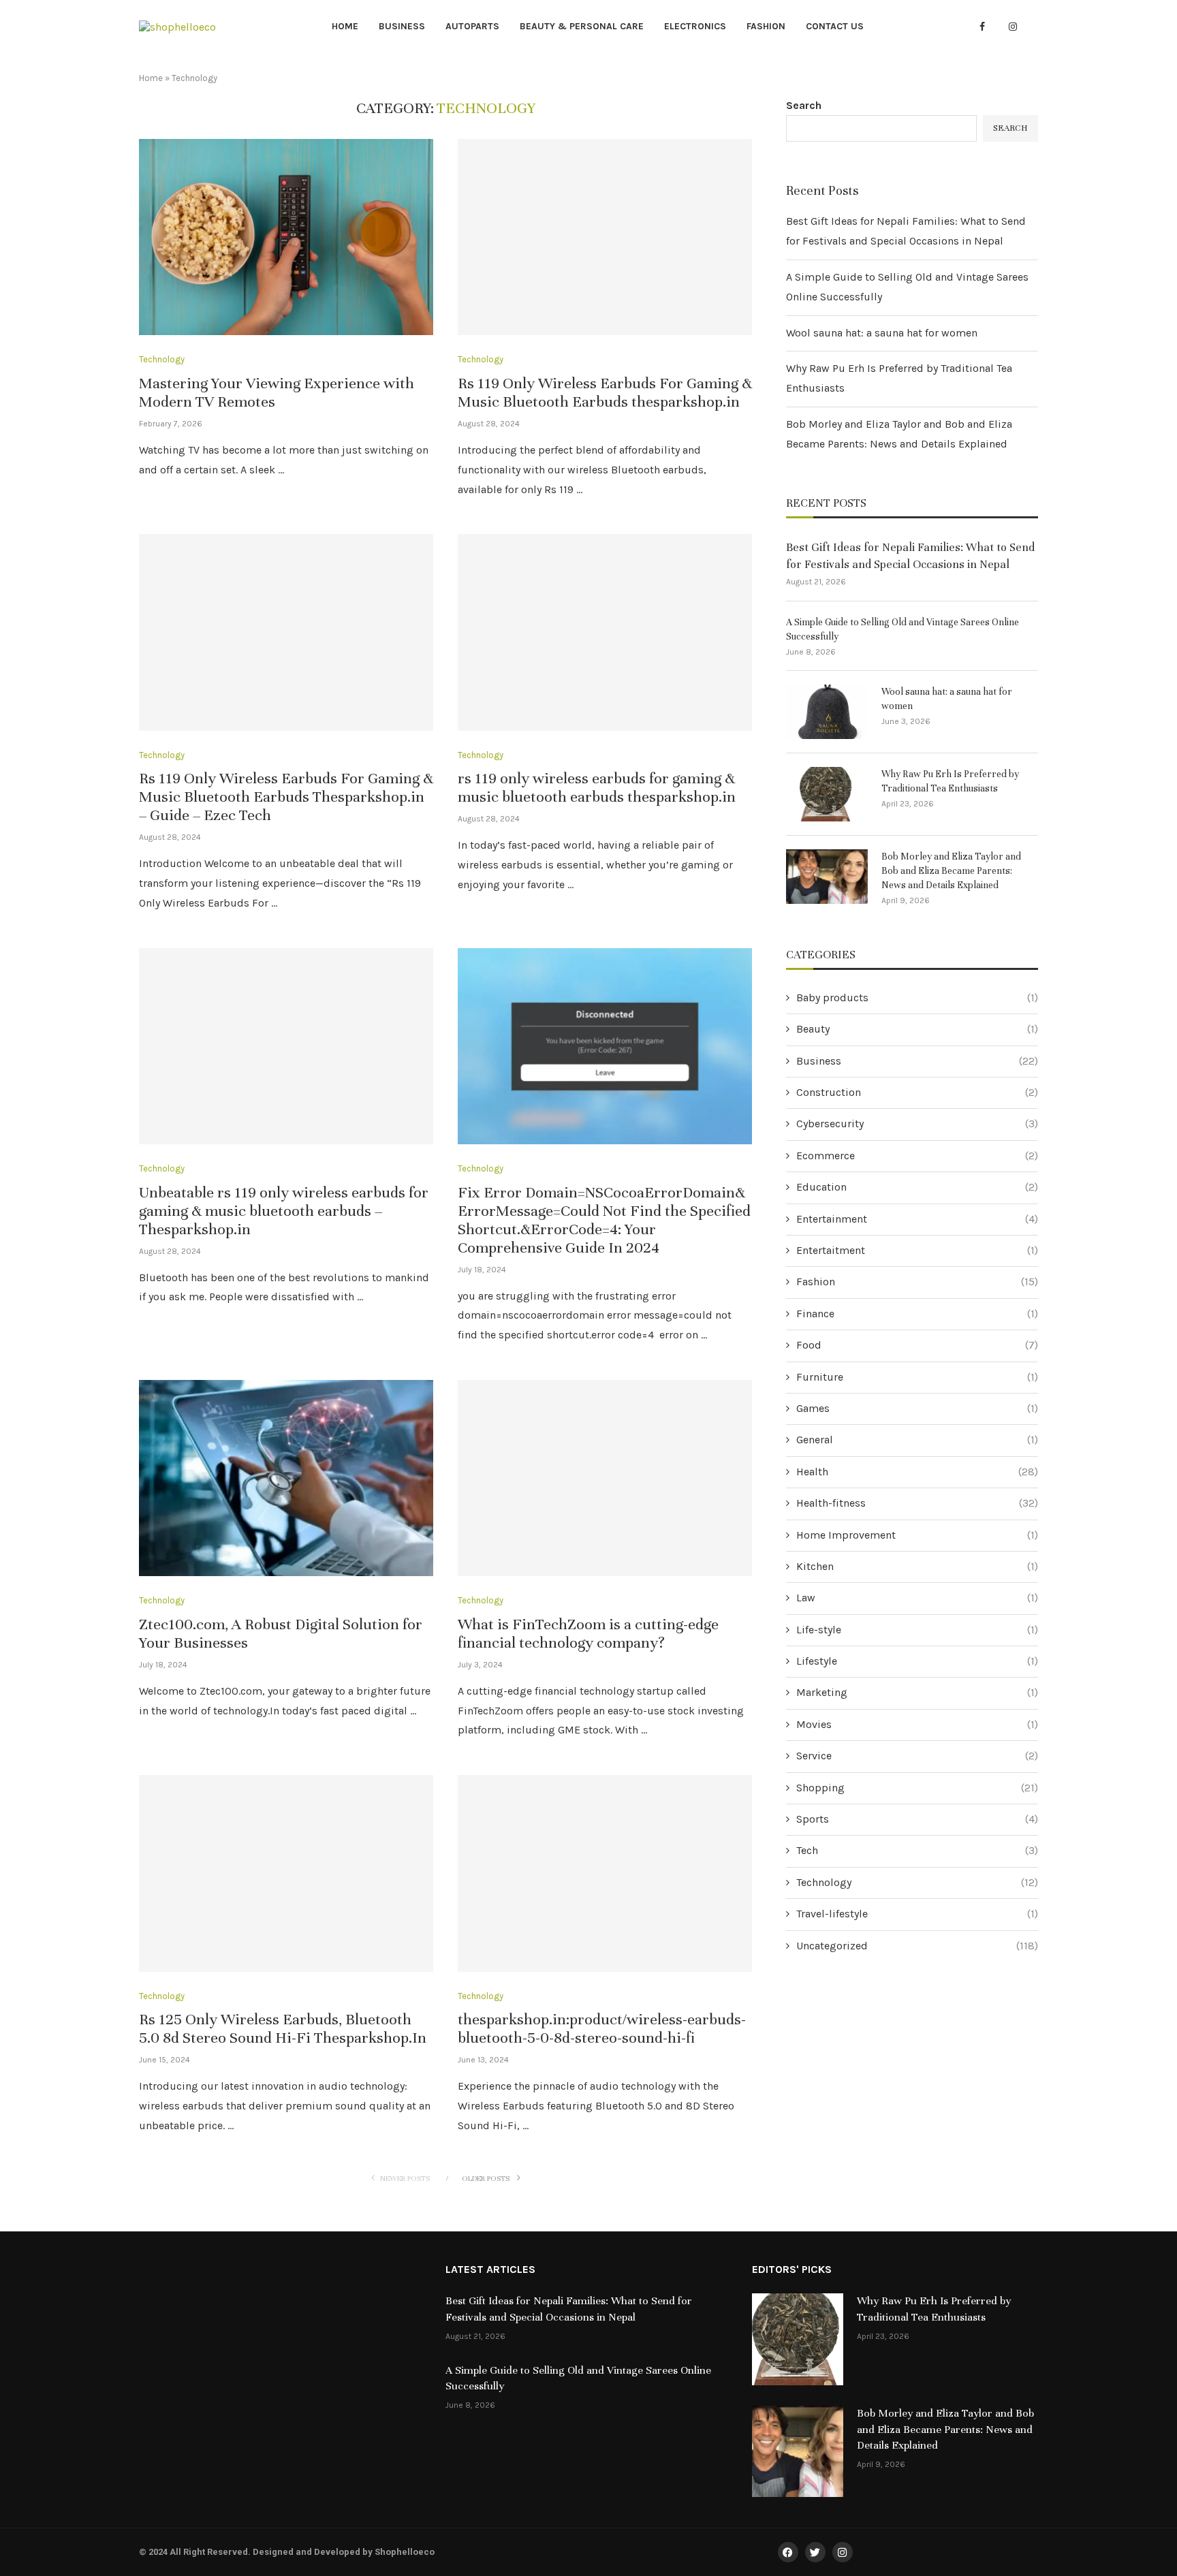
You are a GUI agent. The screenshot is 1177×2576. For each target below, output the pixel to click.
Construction (917, 1092)
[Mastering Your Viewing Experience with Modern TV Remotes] (286, 237)
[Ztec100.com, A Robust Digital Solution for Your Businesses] (286, 1478)
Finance (917, 1314)
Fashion (766, 26)
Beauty (917, 1029)
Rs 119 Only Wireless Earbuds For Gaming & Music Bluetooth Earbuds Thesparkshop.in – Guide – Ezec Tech (286, 797)
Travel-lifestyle (917, 1914)
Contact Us (835, 26)
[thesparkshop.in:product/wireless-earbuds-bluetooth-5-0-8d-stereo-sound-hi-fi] (605, 1873)
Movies (917, 1724)
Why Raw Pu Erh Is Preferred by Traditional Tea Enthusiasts (950, 781)
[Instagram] (1013, 27)
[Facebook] (982, 27)
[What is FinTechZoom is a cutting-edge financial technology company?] (605, 1478)
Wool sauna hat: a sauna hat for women (882, 333)
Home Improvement (917, 1535)
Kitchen (917, 1566)
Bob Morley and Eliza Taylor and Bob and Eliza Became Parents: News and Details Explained (951, 871)
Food (917, 1345)
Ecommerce (917, 1156)
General (917, 1440)
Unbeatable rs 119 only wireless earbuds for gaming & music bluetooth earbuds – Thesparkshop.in (284, 1211)
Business (402, 26)
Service (917, 1756)
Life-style (917, 1630)
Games (917, 1408)
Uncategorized (917, 1946)
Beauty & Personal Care (582, 26)
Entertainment (917, 1219)
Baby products (917, 998)
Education (917, 1187)
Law (917, 1598)
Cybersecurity (917, 1124)
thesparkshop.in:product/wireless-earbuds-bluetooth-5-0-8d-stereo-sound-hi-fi (602, 2028)
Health (917, 1472)
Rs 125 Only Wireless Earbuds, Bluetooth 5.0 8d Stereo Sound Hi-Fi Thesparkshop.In (283, 2028)
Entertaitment (917, 1250)
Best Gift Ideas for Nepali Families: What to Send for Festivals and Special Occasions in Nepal (910, 556)
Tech (917, 1850)
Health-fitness (917, 1503)
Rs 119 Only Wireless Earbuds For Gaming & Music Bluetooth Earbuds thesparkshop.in (605, 392)
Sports (917, 1819)
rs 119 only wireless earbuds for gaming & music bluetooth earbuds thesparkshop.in (597, 787)
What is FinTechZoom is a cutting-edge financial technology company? (588, 1633)
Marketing (917, 1692)
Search (804, 105)
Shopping (917, 1788)
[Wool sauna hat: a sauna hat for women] (827, 712)
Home (345, 26)
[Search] (1031, 28)
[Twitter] (997, 27)
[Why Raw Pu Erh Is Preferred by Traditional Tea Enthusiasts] (827, 794)
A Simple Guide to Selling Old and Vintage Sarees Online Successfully (903, 629)
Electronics (695, 26)
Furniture (917, 1377)
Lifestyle (917, 1661)
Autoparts (472, 26)
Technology (917, 1882)
